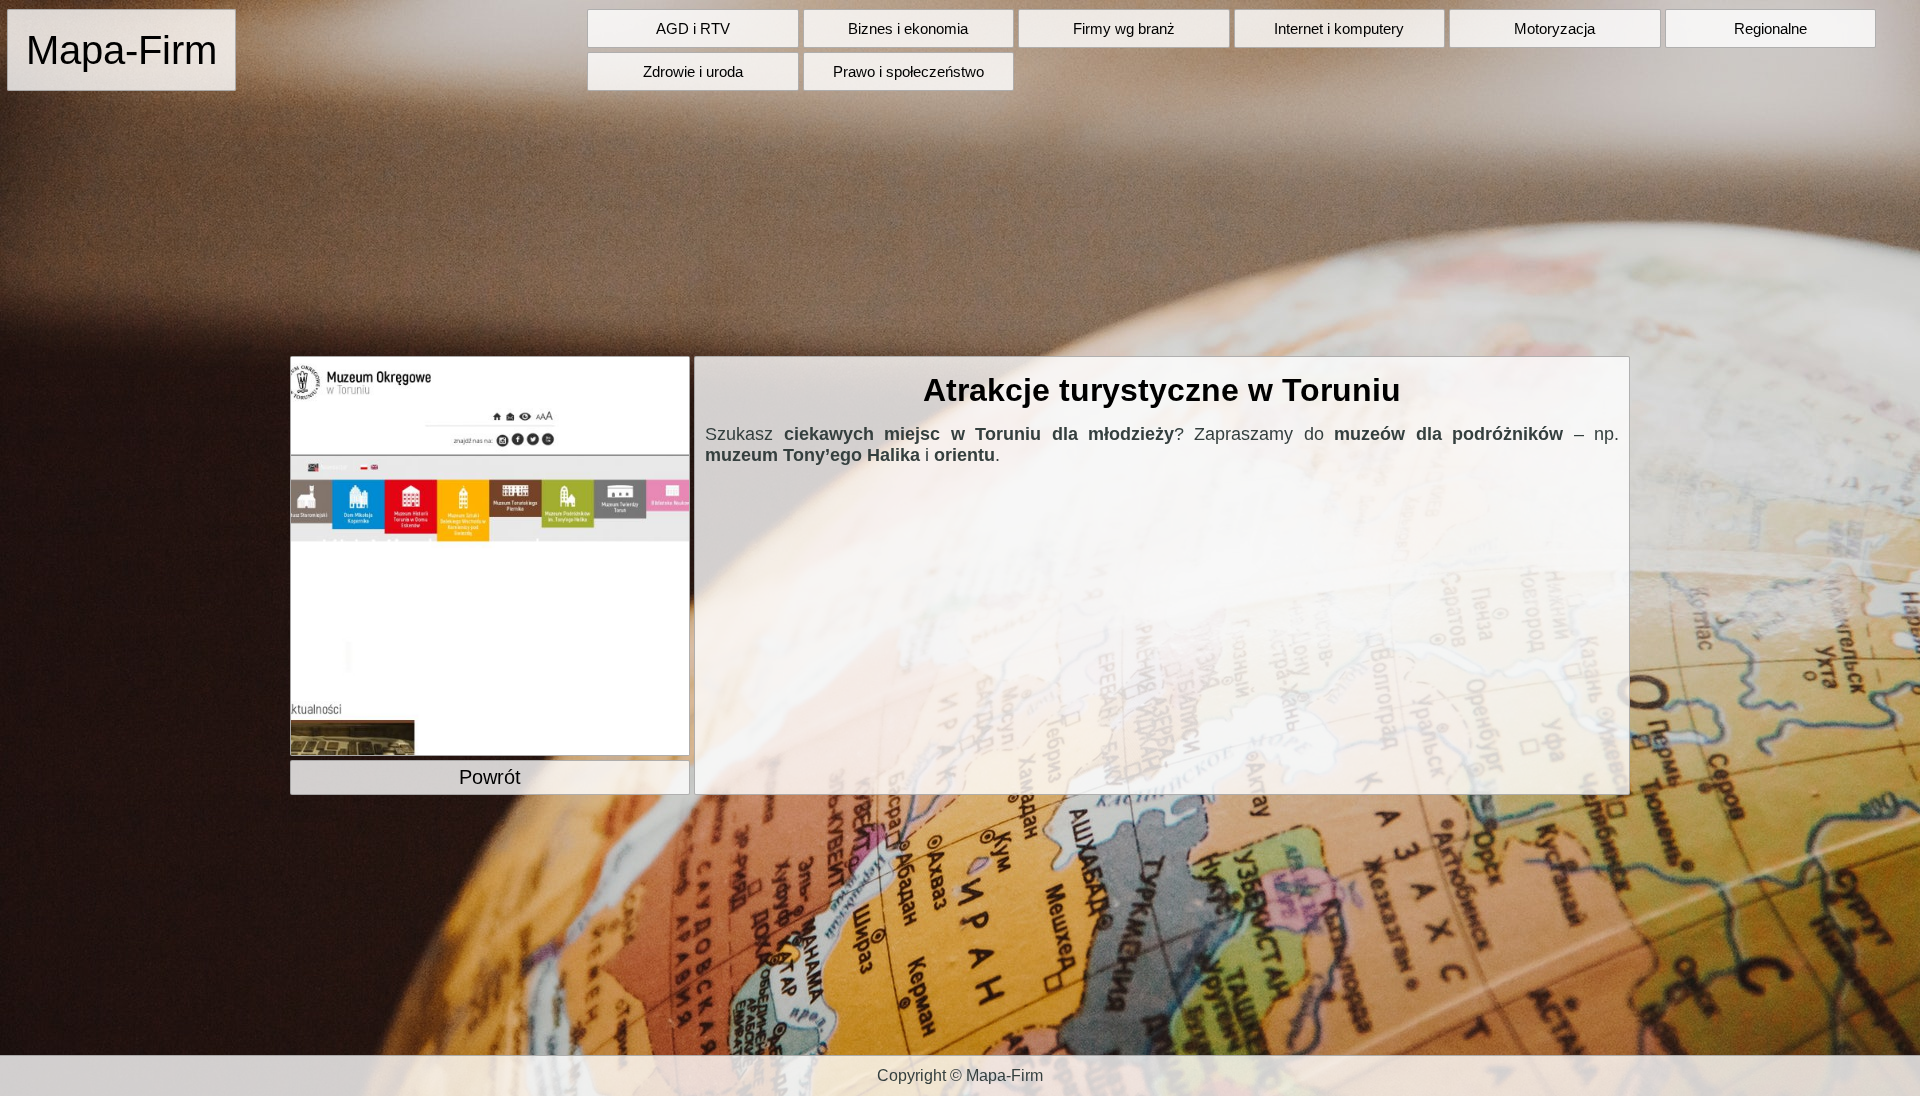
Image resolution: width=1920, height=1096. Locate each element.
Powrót (490, 777)
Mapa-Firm (121, 50)
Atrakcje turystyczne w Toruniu (1162, 390)
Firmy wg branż (1124, 28)
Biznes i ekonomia (908, 28)
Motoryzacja (1554, 28)
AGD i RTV (693, 28)
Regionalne (1770, 28)
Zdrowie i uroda (693, 71)
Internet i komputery (1339, 28)
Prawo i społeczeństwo (908, 71)
